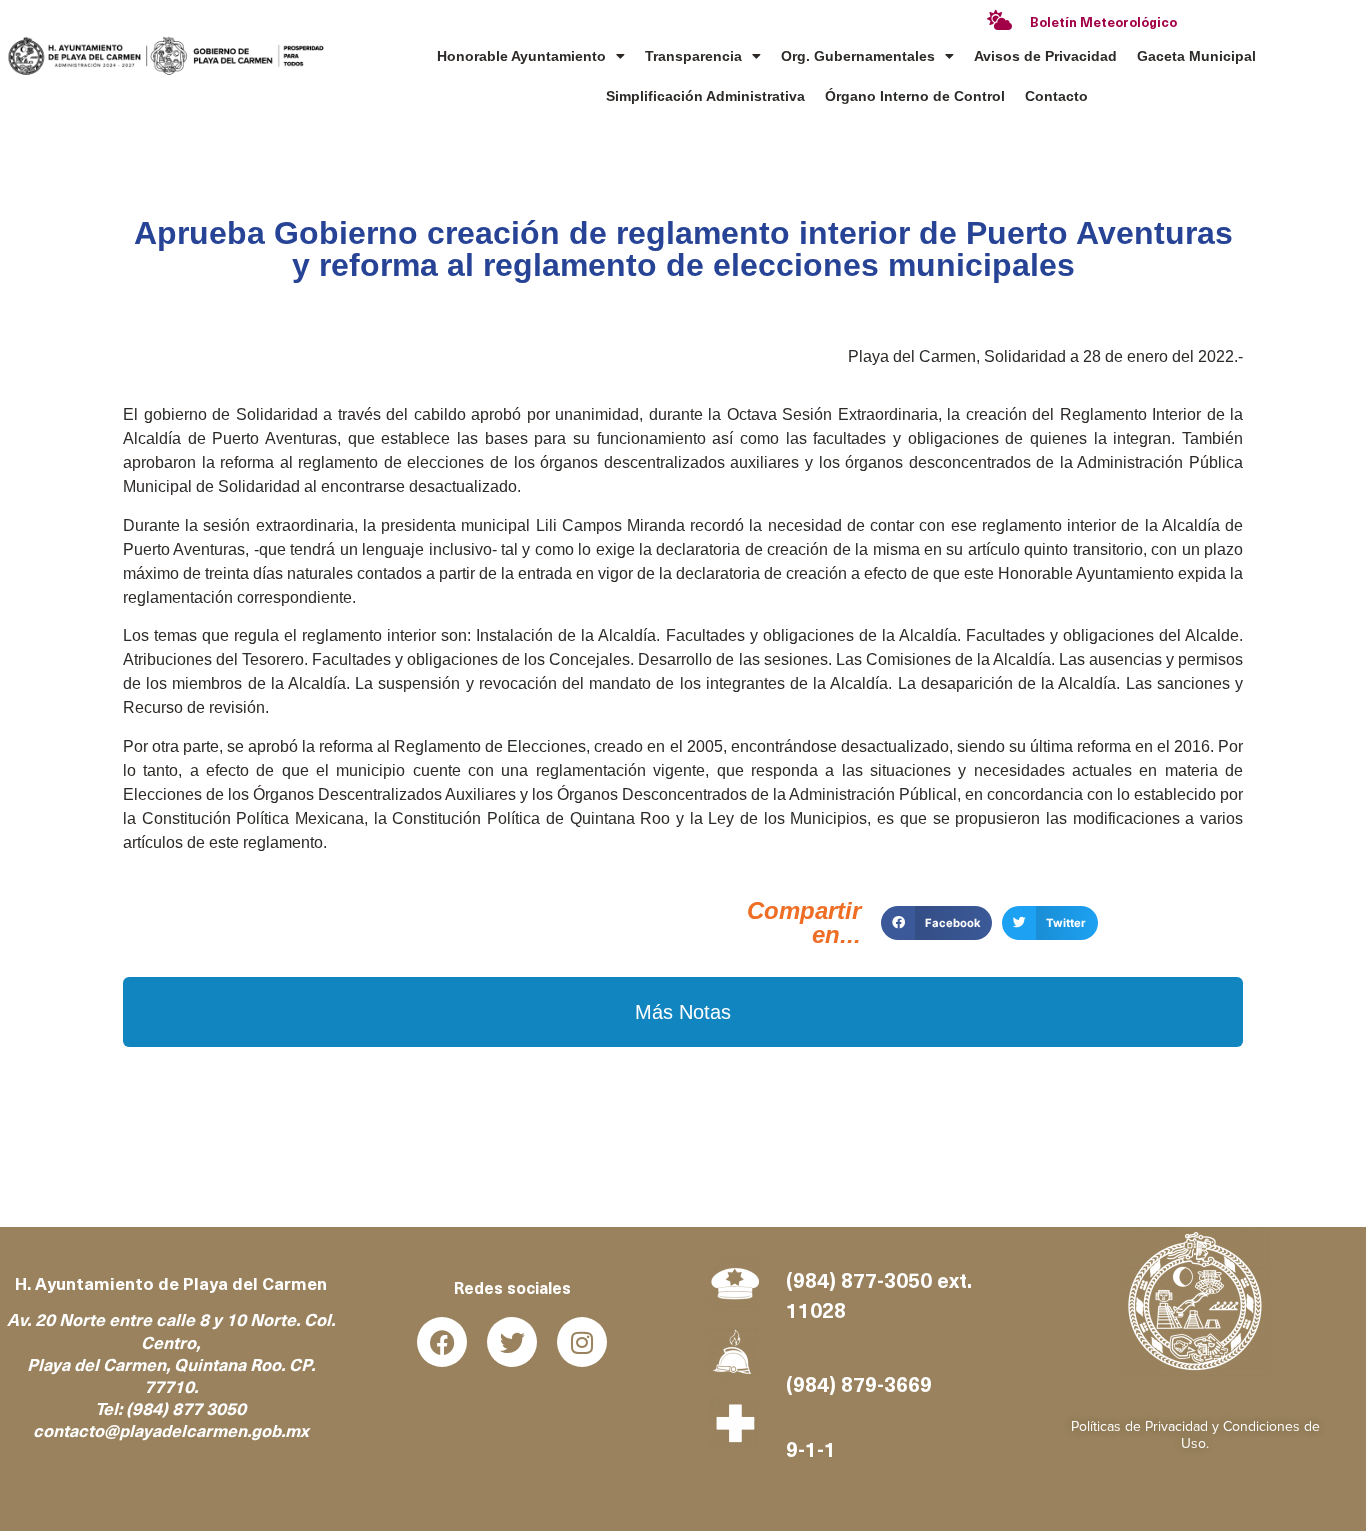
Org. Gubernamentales (858, 56)
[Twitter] (512, 1342)
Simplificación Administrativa (705, 96)
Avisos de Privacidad (1045, 56)
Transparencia (693, 56)
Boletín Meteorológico (1103, 23)
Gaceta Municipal (1196, 56)
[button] (936, 923)
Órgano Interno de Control (915, 96)
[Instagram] (582, 1342)
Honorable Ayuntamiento (521, 56)
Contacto (1056, 96)
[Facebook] (442, 1342)
